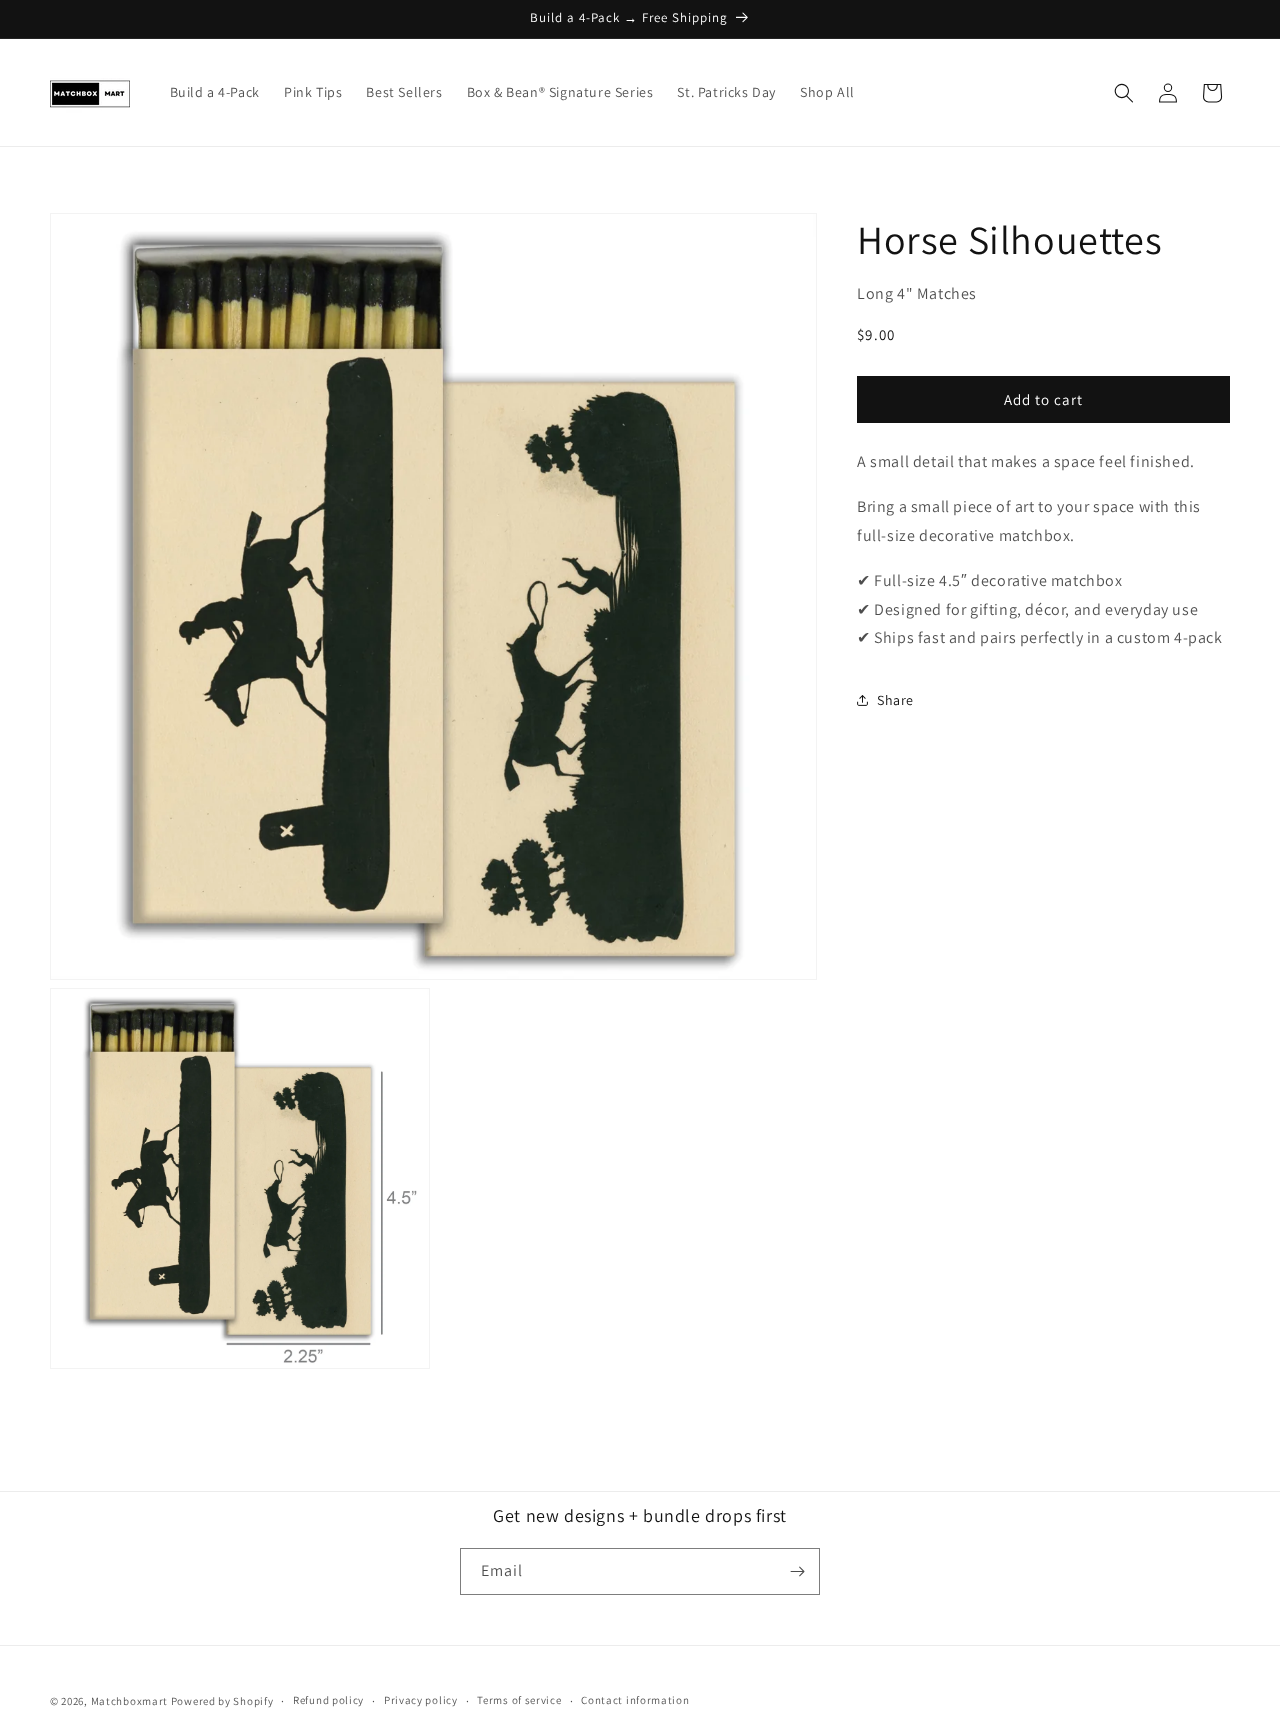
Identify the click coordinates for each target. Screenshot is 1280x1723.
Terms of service (519, 1700)
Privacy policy (421, 1700)
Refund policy (328, 1700)
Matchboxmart (129, 1701)
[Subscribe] (797, 1571)
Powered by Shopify (222, 1701)
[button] (1124, 93)
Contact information (635, 1700)
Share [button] (895, 699)
